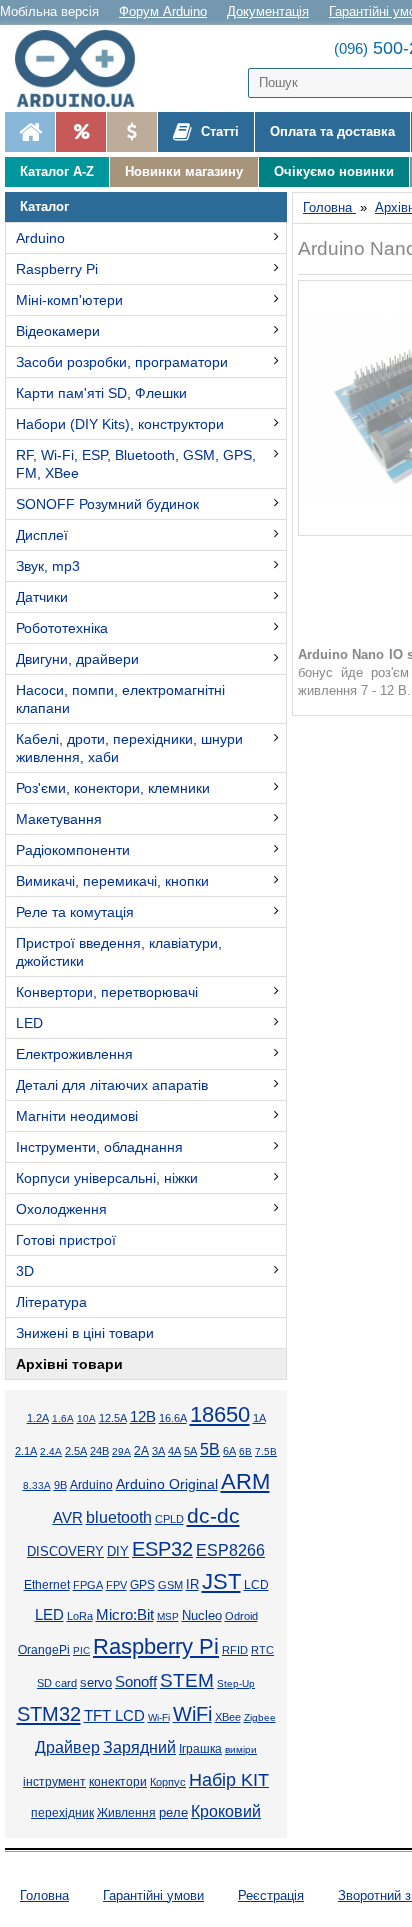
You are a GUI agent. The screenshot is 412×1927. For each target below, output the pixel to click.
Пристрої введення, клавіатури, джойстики (119, 952)
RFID (235, 1650)
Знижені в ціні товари (85, 1333)
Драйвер (67, 1747)
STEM (187, 1680)
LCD (256, 1584)
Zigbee (260, 1717)
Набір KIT (229, 1780)
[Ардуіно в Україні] (30, 132)
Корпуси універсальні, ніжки (107, 1178)
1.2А (38, 1418)
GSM (170, 1585)
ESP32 (162, 1549)
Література (51, 1302)
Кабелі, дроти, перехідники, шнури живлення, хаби (129, 748)
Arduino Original (167, 1484)
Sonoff (136, 1682)
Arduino (40, 238)
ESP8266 (230, 1550)
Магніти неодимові (77, 1116)
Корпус (168, 1782)
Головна (44, 1895)
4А (174, 1451)
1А (259, 1418)
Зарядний (139, 1747)
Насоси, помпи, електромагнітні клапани (120, 699)
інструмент (54, 1782)
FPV (116, 1585)
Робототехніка (62, 628)
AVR (68, 1518)
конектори (118, 1782)
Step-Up (236, 1683)
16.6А (173, 1418)
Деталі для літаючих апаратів (112, 1085)
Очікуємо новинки (334, 171)
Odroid (241, 1616)
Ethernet (47, 1585)
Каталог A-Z (57, 171)
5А (190, 1451)
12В (143, 1417)
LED (29, 1023)
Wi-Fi (159, 1717)
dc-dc (213, 1516)
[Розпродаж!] (80, 132)
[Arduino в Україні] (84, 68)
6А (229, 1451)
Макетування (59, 819)
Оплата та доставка (332, 131)
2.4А (51, 1451)
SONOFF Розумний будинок (107, 504)
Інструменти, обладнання (99, 1147)
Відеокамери (58, 331)
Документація (268, 11)
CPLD (169, 1519)
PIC (81, 1650)
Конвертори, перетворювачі (107, 992)
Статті (218, 131)
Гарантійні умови (153, 1895)
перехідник (62, 1813)
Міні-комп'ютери (69, 300)
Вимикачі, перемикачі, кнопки (112, 881)
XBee (228, 1717)
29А (121, 1451)
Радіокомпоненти (73, 850)
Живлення (126, 1813)
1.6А (63, 1418)
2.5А (76, 1451)
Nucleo (202, 1615)
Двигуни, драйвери (77, 659)
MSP (168, 1616)
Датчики (42, 597)
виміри (241, 1749)
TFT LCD (114, 1715)
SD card (57, 1683)
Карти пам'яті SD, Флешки (101, 393)
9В (60, 1485)
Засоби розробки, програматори (122, 362)
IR (192, 1585)
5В (210, 1449)
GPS (142, 1585)
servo (96, 1683)
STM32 (49, 1714)
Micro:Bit (125, 1615)
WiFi (192, 1714)
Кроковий (226, 1811)
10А (86, 1418)
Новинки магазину (184, 171)
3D (25, 1271)
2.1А (26, 1451)
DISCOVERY (65, 1552)
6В (245, 1451)
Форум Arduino (163, 11)
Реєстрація (271, 1895)
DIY (118, 1552)
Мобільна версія (49, 11)
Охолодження (61, 1209)
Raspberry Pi (57, 269)
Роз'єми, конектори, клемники (113, 788)
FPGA (88, 1585)
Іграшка (200, 1749)
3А (158, 1451)
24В (99, 1451)
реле (173, 1812)
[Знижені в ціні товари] (131, 132)
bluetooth (119, 1517)
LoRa (80, 1616)
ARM (245, 1481)
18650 (220, 1414)
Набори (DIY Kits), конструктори (120, 424)
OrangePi (44, 1650)
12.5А (113, 1418)
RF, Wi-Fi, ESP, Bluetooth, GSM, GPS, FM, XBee (136, 464)
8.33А (37, 1485)
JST (221, 1581)
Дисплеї (42, 535)
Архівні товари (69, 1364)
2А (141, 1451)
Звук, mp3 (48, 566)
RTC (262, 1650)
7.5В (266, 1451)
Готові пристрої (66, 1240)
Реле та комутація (75, 912)
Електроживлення (74, 1054)
